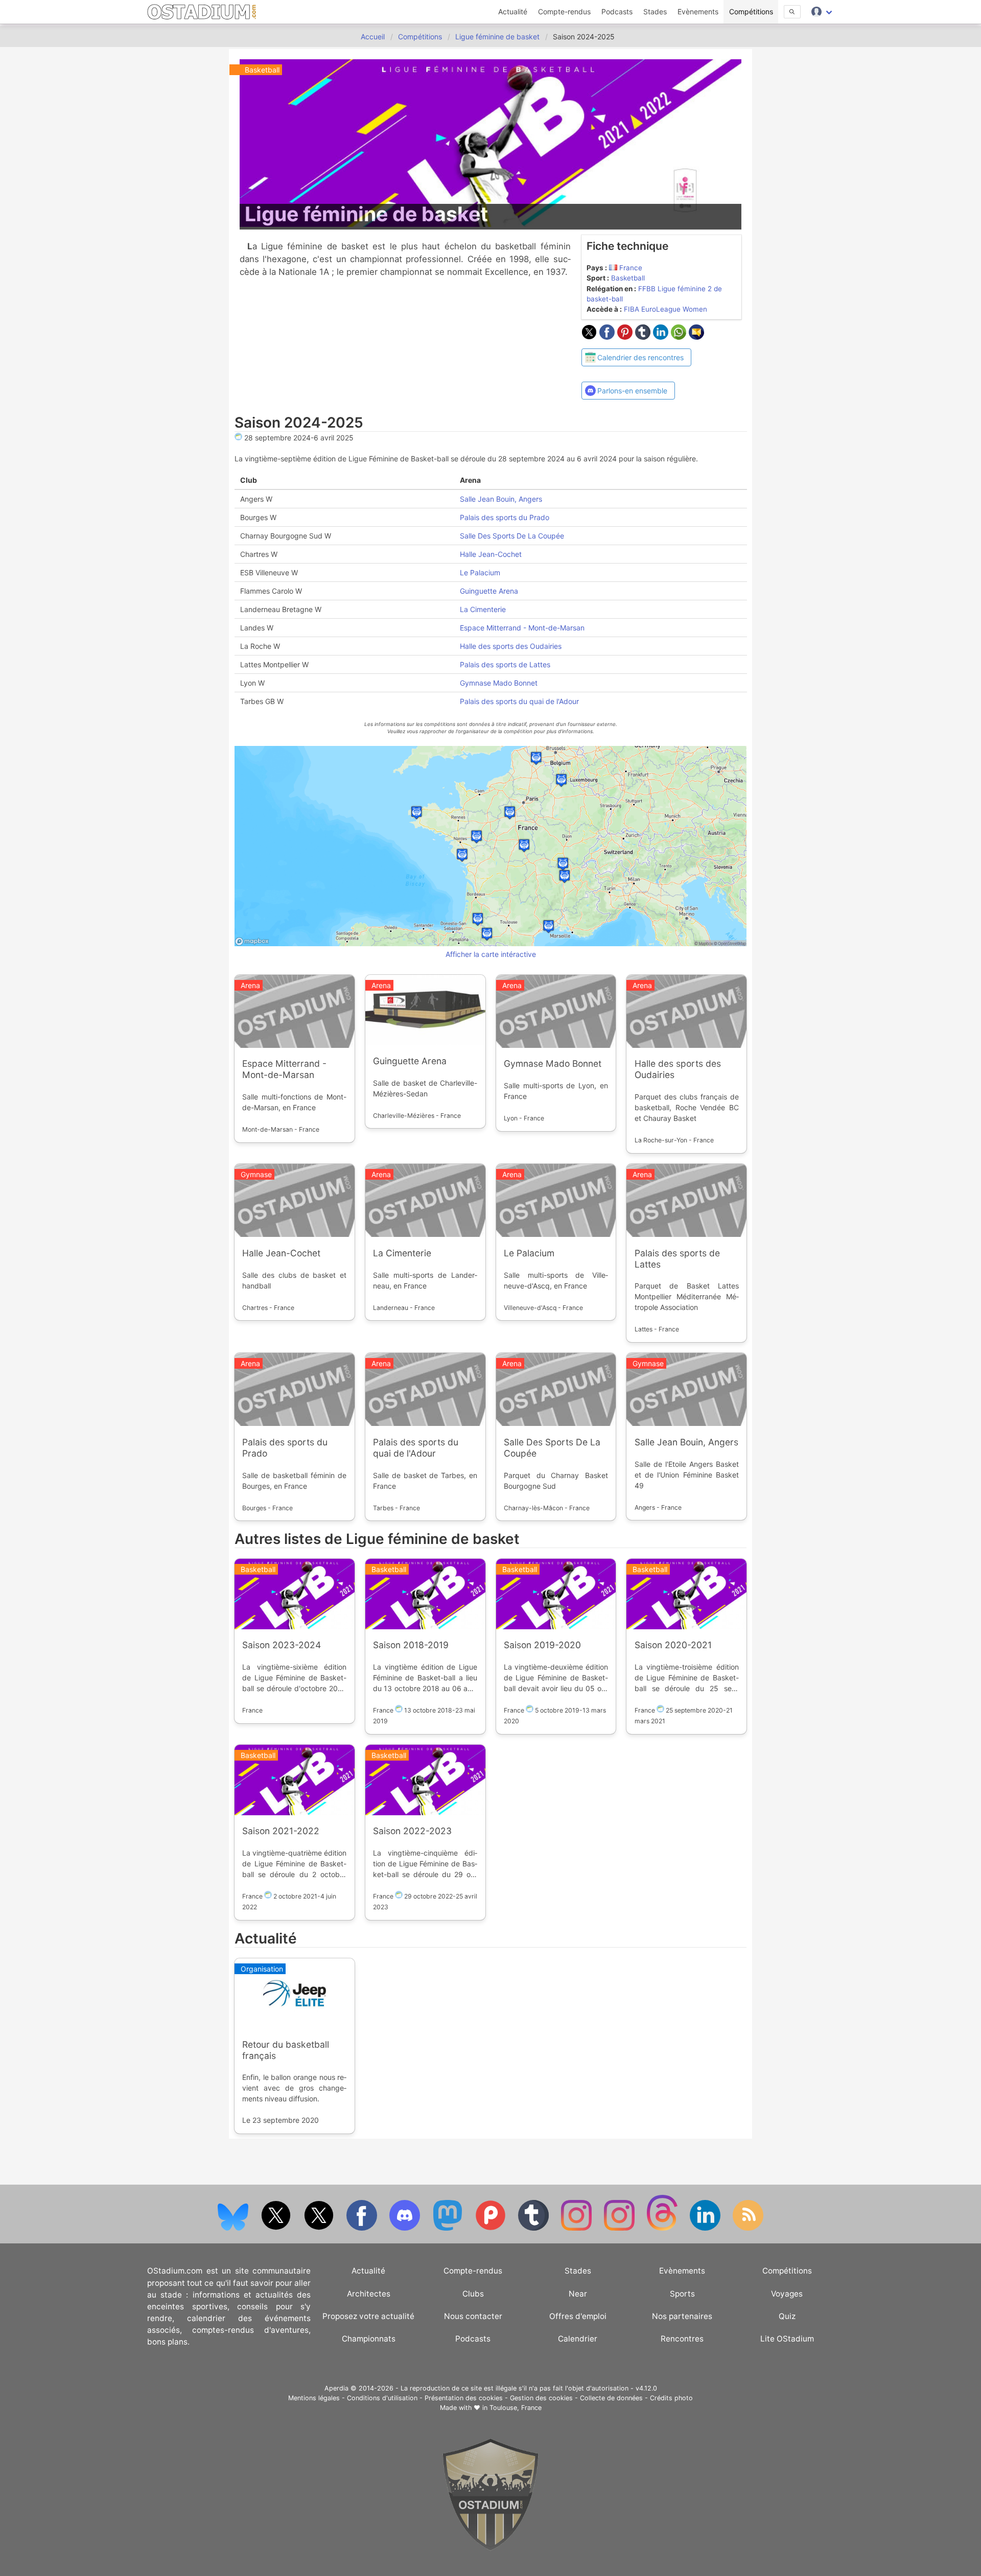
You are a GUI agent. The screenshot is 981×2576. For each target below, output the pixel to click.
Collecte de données (611, 2398)
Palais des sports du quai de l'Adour (519, 701)
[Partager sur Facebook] (608, 337)
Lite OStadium (787, 2339)
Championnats (369, 2339)
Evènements (698, 11)
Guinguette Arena (488, 591)
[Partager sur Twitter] (590, 337)
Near (578, 2294)
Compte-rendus (564, 11)
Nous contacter (473, 2316)
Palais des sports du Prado (504, 517)
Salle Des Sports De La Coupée (511, 536)
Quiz (787, 2316)
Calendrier (578, 2339)
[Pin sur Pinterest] (626, 337)
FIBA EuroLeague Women (665, 309)
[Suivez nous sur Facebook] (363, 2228)
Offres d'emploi (578, 2316)
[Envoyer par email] (696, 337)
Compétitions (751, 11)
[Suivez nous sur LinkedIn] (706, 2228)
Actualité (513, 11)
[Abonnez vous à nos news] (748, 2228)
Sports (682, 2294)
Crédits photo (671, 2398)
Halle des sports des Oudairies (510, 646)
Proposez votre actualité (368, 2316)
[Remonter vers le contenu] (491, 2548)
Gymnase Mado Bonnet (498, 683)
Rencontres (682, 2339)
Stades (655, 11)
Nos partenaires (682, 2316)
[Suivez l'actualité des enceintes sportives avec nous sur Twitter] (320, 2228)
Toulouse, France (516, 2408)
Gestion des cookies (541, 2398)
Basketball (628, 278)
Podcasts (617, 11)
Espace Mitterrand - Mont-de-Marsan (522, 628)
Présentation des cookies (464, 2398)
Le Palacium (480, 572)
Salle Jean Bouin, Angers (500, 499)
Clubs (473, 2294)
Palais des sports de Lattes (505, 664)
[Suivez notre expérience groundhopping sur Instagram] (577, 2228)
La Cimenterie (482, 609)
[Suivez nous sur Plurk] (492, 2228)
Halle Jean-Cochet (490, 554)
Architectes (369, 2294)
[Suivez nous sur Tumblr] (534, 2228)
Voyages (787, 2294)
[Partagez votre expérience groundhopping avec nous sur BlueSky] (234, 2228)
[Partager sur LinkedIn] (662, 337)
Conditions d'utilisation (382, 2398)
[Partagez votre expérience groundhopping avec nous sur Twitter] (277, 2228)
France (631, 268)
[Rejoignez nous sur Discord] (406, 2228)
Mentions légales (314, 2398)
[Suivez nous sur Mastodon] (449, 2228)
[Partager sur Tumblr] (644, 337)
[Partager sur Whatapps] (680, 337)
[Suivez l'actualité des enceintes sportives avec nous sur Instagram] (620, 2228)
